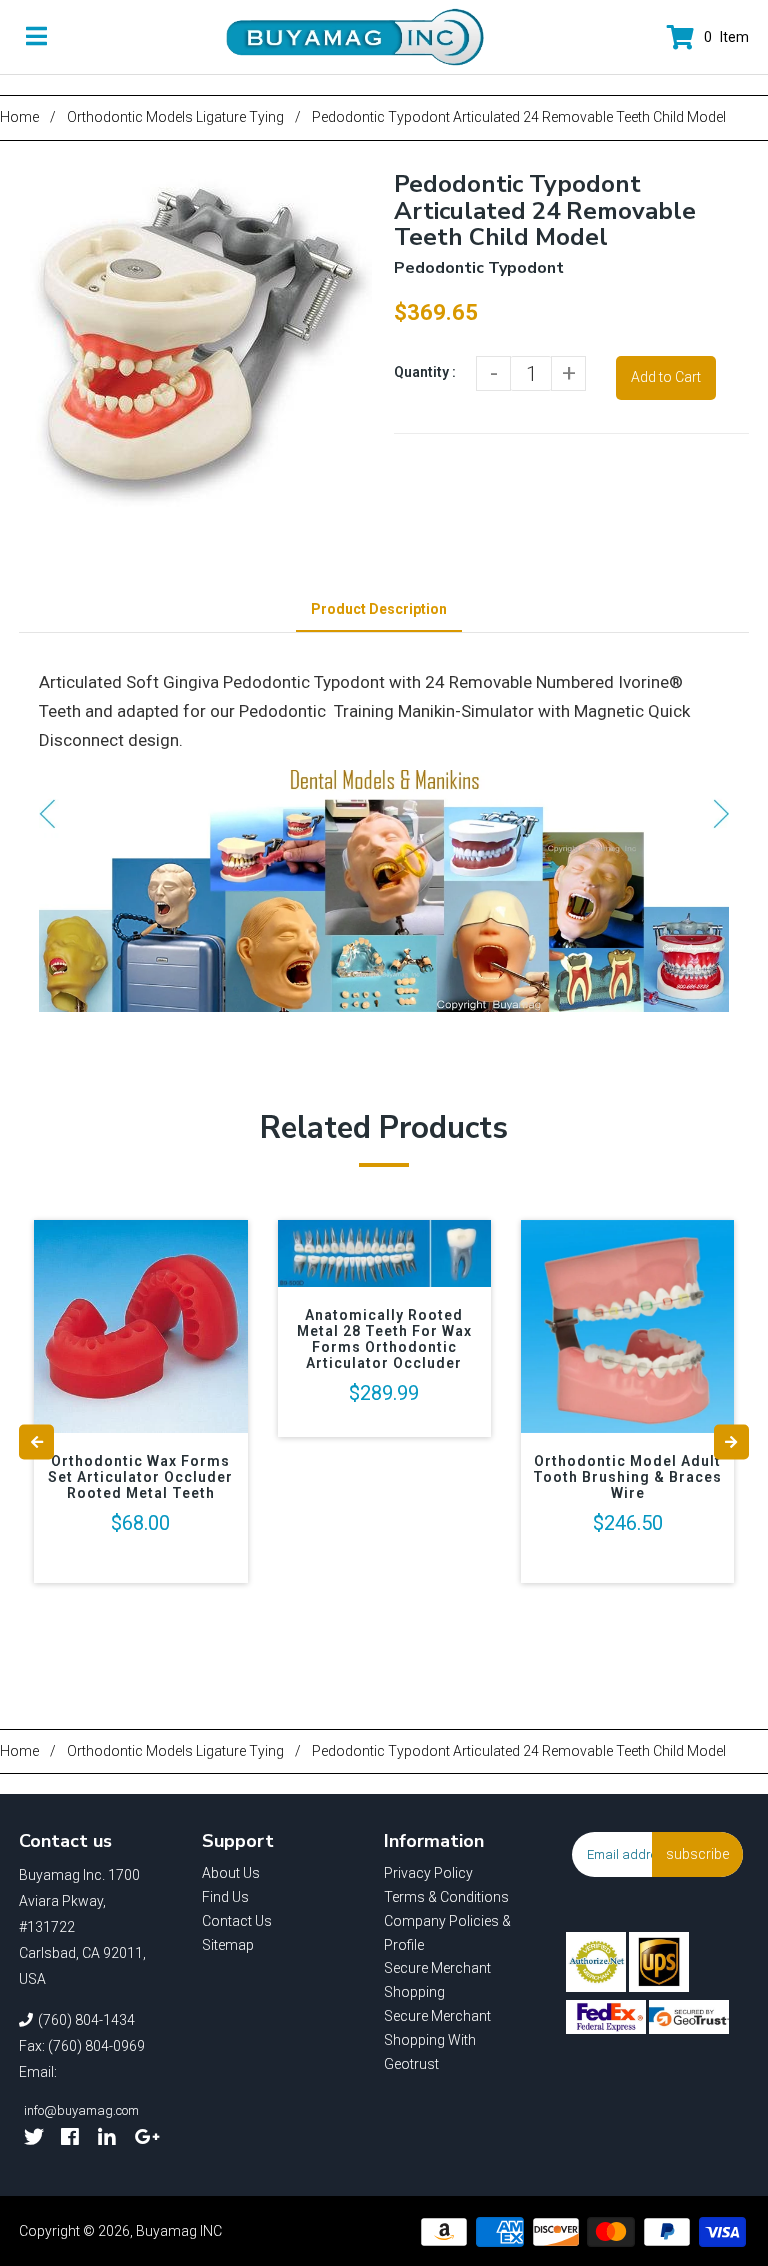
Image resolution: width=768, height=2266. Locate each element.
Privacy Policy (428, 1873)
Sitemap (228, 1945)
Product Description (379, 609)
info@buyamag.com (81, 2110)
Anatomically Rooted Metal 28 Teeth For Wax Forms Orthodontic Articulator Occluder (384, 1339)
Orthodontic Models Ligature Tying (175, 117)
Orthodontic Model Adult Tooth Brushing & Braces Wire (627, 1477)
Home (19, 117)
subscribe (697, 1854)
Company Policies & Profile (447, 1933)
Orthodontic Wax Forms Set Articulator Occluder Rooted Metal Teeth (140, 1477)
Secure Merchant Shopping (437, 1980)
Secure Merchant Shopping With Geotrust (437, 2040)
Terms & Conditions (446, 1897)
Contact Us (237, 1921)
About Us (231, 1873)
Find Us (225, 1897)
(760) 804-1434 (86, 2020)
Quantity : (425, 372)
